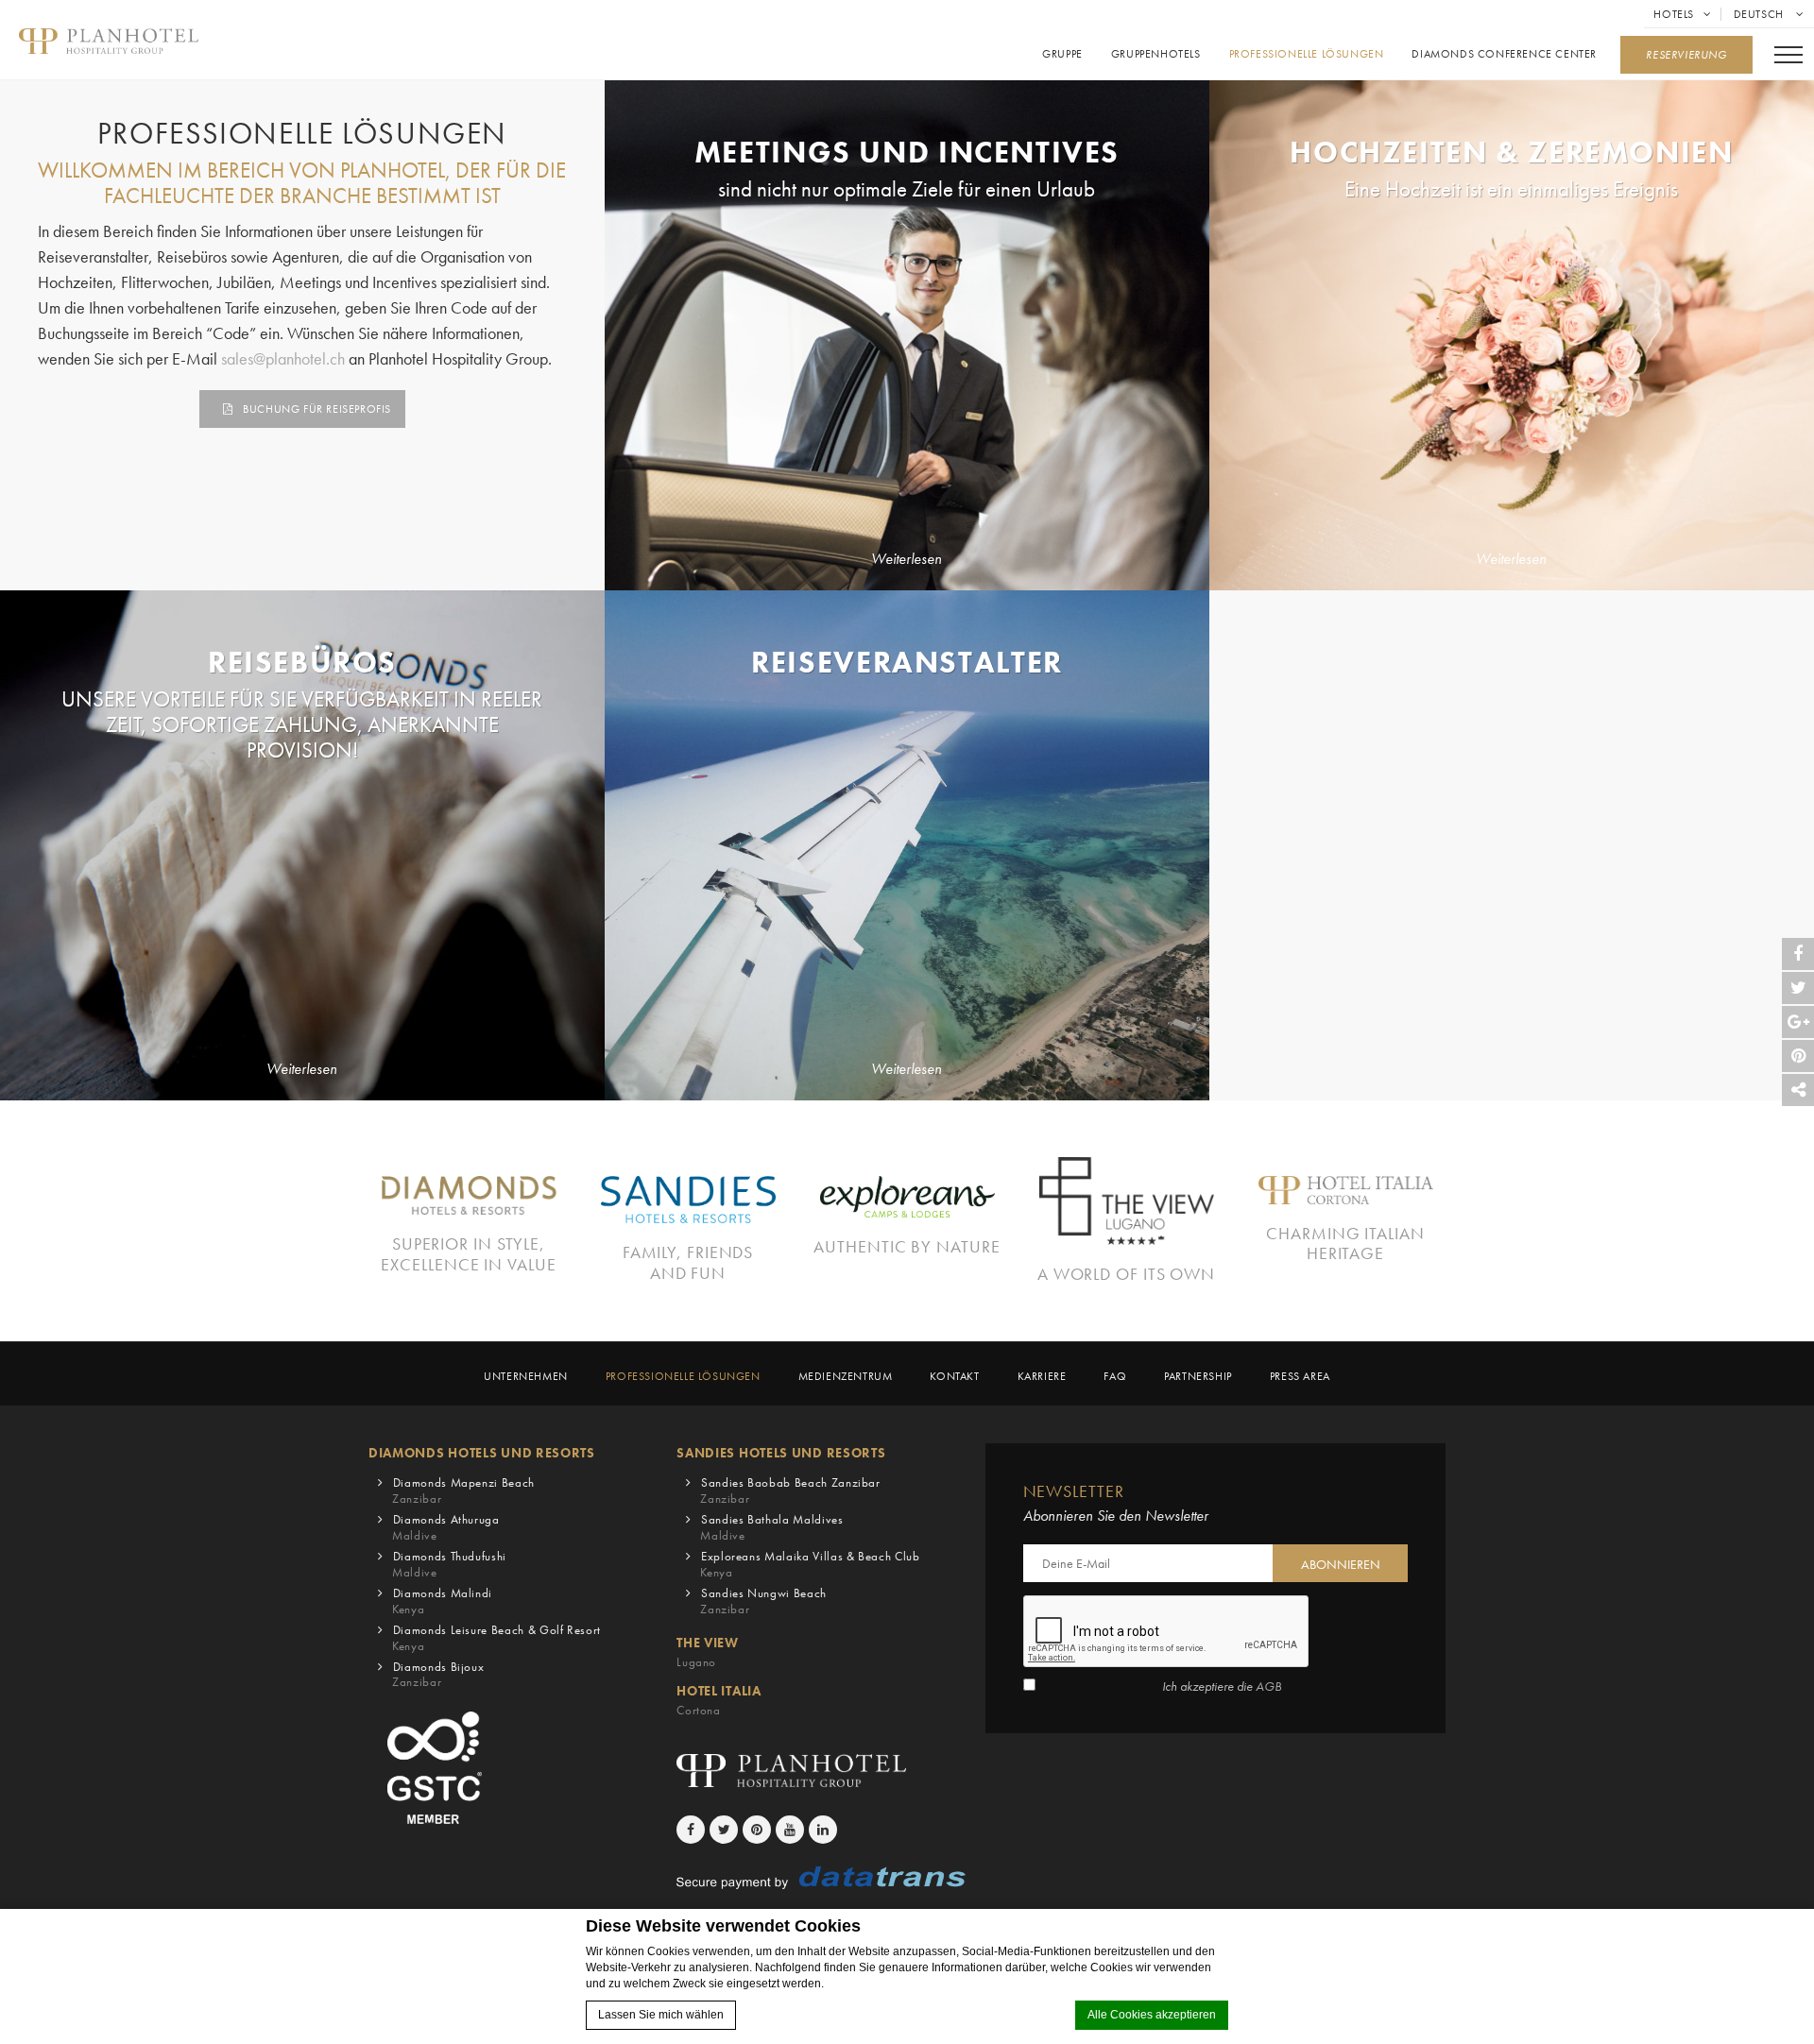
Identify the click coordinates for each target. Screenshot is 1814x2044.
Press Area (1300, 1377)
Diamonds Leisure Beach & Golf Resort (496, 1638)
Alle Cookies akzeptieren (1152, 2015)
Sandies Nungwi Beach (763, 1601)
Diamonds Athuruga (446, 1527)
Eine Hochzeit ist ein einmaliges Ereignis (1511, 189)
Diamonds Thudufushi (449, 1564)
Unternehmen (526, 1377)
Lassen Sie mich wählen (661, 2015)
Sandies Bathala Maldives (771, 1527)
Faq (1115, 1377)
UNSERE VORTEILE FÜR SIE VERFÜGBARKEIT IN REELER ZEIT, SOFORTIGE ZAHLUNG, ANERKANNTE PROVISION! (302, 725)
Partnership (1198, 1377)
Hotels (1674, 14)
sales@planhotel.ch (283, 358)
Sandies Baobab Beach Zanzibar (790, 1490)
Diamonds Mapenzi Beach (463, 1490)
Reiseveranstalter (907, 662)
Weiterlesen (907, 559)
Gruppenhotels (1156, 54)
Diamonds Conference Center (1504, 54)
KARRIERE (1042, 1377)
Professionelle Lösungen (1307, 54)
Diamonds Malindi (442, 1601)
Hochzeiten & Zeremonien (1511, 152)
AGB (1268, 1686)
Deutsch (1761, 14)
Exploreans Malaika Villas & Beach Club (810, 1564)
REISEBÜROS (302, 662)
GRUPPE (1062, 54)
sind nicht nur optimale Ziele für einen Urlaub (907, 189)
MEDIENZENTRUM (846, 1377)
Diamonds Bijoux (438, 1675)
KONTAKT (954, 1377)
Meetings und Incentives (907, 152)
